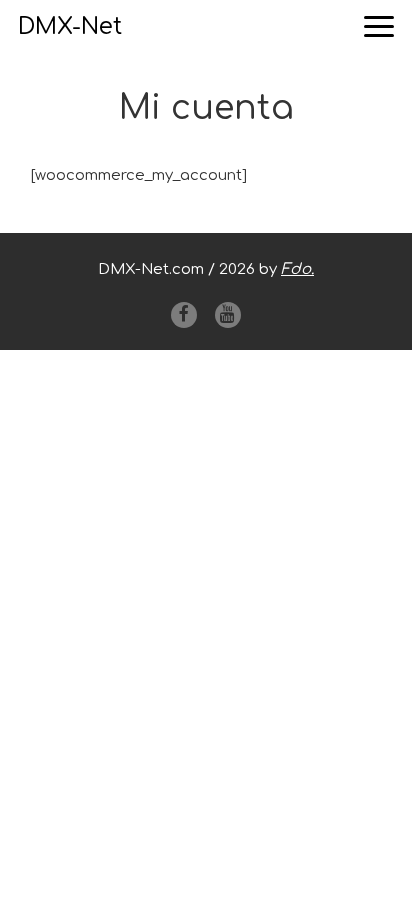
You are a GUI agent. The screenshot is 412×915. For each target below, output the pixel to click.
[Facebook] (184, 315)
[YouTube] (228, 315)
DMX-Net (70, 26)
